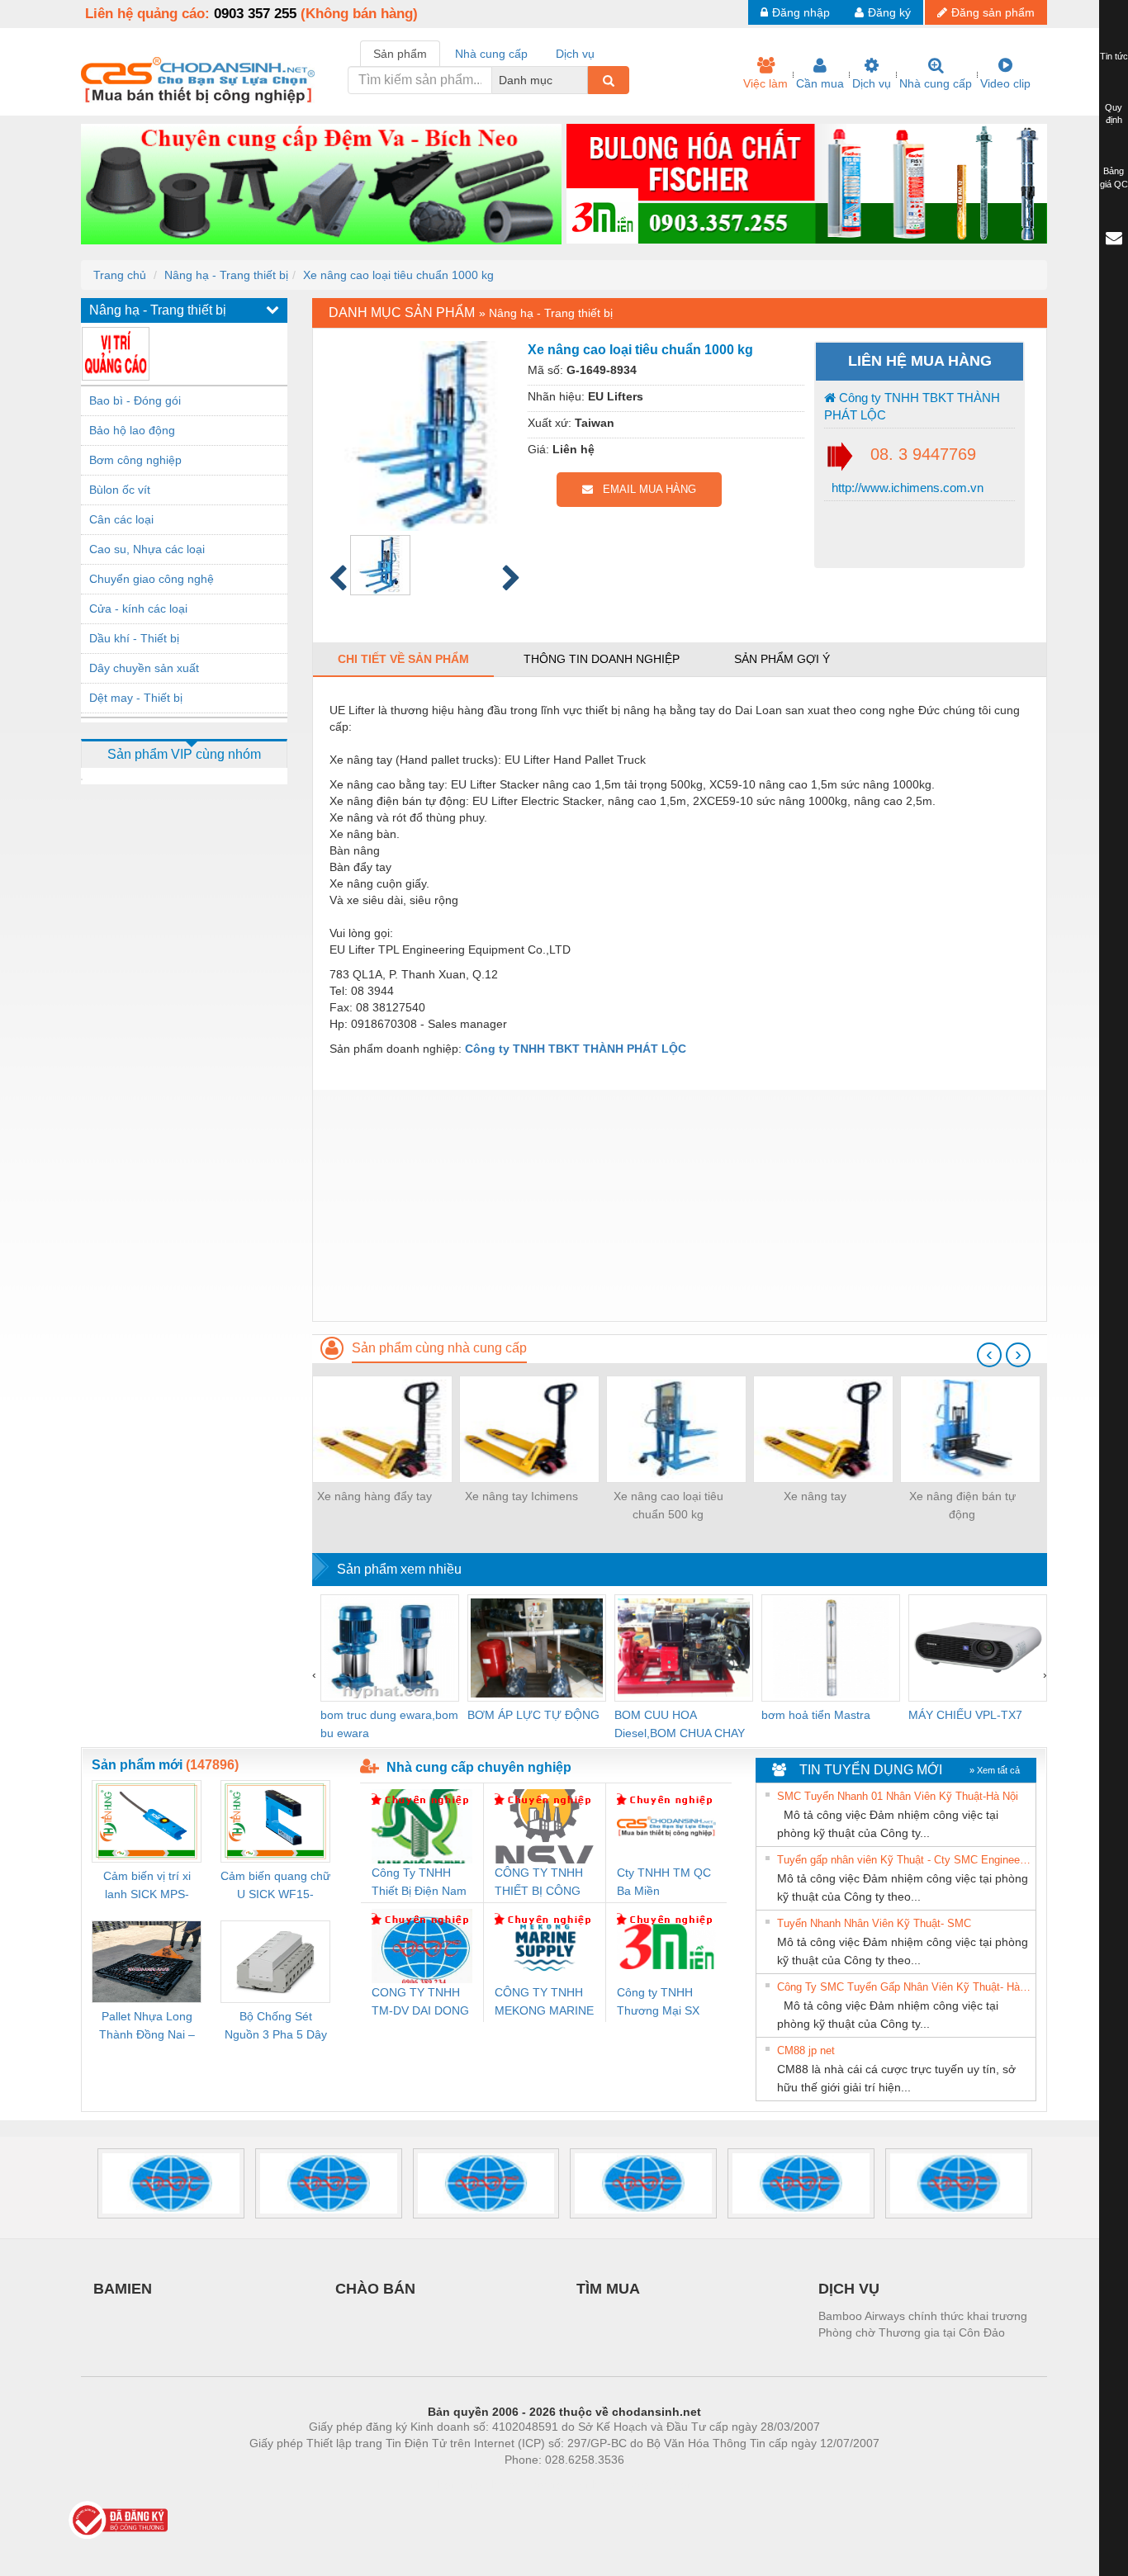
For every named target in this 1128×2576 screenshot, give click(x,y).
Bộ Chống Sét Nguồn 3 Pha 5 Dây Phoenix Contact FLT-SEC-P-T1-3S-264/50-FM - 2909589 (276, 2027)
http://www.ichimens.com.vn (906, 488)
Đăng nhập (801, 12)
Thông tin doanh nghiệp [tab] (602, 659)
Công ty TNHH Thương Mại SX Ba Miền (658, 2003)
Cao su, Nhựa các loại (147, 549)
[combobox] (583, 80)
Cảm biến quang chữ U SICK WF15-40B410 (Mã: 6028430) (275, 1886)
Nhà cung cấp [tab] (491, 54)
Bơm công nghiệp (135, 460)
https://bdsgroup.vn (543, 2484)
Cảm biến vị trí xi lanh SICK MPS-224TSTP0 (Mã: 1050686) (147, 1886)
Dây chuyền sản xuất (144, 668)
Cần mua (820, 83)
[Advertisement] (680, 1205)
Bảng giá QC (1114, 178)
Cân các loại (121, 519)
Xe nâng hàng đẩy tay (374, 1496)
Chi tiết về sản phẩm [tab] (403, 659)
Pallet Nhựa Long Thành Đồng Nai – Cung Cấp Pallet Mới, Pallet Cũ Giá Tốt (147, 2027)
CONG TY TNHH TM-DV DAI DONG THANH (420, 2003)
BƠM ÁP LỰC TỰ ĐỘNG (533, 1715)
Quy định (1114, 114)
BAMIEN (123, 2289)
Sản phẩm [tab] (400, 54)
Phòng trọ (457, 2484)
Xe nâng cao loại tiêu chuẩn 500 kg (668, 1505)
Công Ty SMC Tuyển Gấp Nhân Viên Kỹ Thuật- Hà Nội (904, 1987)
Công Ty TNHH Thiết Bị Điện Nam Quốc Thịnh (419, 1883)
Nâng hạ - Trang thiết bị (226, 275)
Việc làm (765, 83)
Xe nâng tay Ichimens (521, 1496)
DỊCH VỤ (849, 2289)
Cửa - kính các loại (138, 608)
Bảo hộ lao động (132, 430)
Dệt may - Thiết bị (136, 698)
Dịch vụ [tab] (575, 54)
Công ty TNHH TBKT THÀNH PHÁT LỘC (912, 406)
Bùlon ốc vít (120, 490)
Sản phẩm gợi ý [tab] (782, 659)
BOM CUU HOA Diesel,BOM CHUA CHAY (680, 1724)
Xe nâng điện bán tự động (962, 1505)
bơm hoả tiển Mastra (816, 1715)
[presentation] (989, 1355)
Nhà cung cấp (936, 83)
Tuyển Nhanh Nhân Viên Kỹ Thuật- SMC (874, 1923)
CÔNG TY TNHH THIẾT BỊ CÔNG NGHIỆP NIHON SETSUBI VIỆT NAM (539, 1883)
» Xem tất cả (995, 1770)
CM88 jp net (806, 2050)
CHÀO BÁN (375, 2289)
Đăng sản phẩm (993, 12)
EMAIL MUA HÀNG (645, 489)
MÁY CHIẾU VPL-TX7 (965, 1715)
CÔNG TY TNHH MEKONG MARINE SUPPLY (544, 2003)
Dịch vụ (872, 83)
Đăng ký (889, 12)
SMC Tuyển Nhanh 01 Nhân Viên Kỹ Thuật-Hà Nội (898, 1796)
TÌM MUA (608, 2289)
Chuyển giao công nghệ (152, 579)
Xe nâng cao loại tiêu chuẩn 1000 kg (398, 275)
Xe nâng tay (815, 1496)
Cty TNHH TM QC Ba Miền (664, 1882)
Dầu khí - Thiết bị (134, 638)
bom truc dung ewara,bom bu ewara (389, 1724)
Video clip (1005, 83)
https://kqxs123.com (645, 2484)
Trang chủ (120, 275)
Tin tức (1114, 56)
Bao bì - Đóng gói (135, 400)
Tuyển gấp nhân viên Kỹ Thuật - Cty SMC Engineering (904, 1860)
